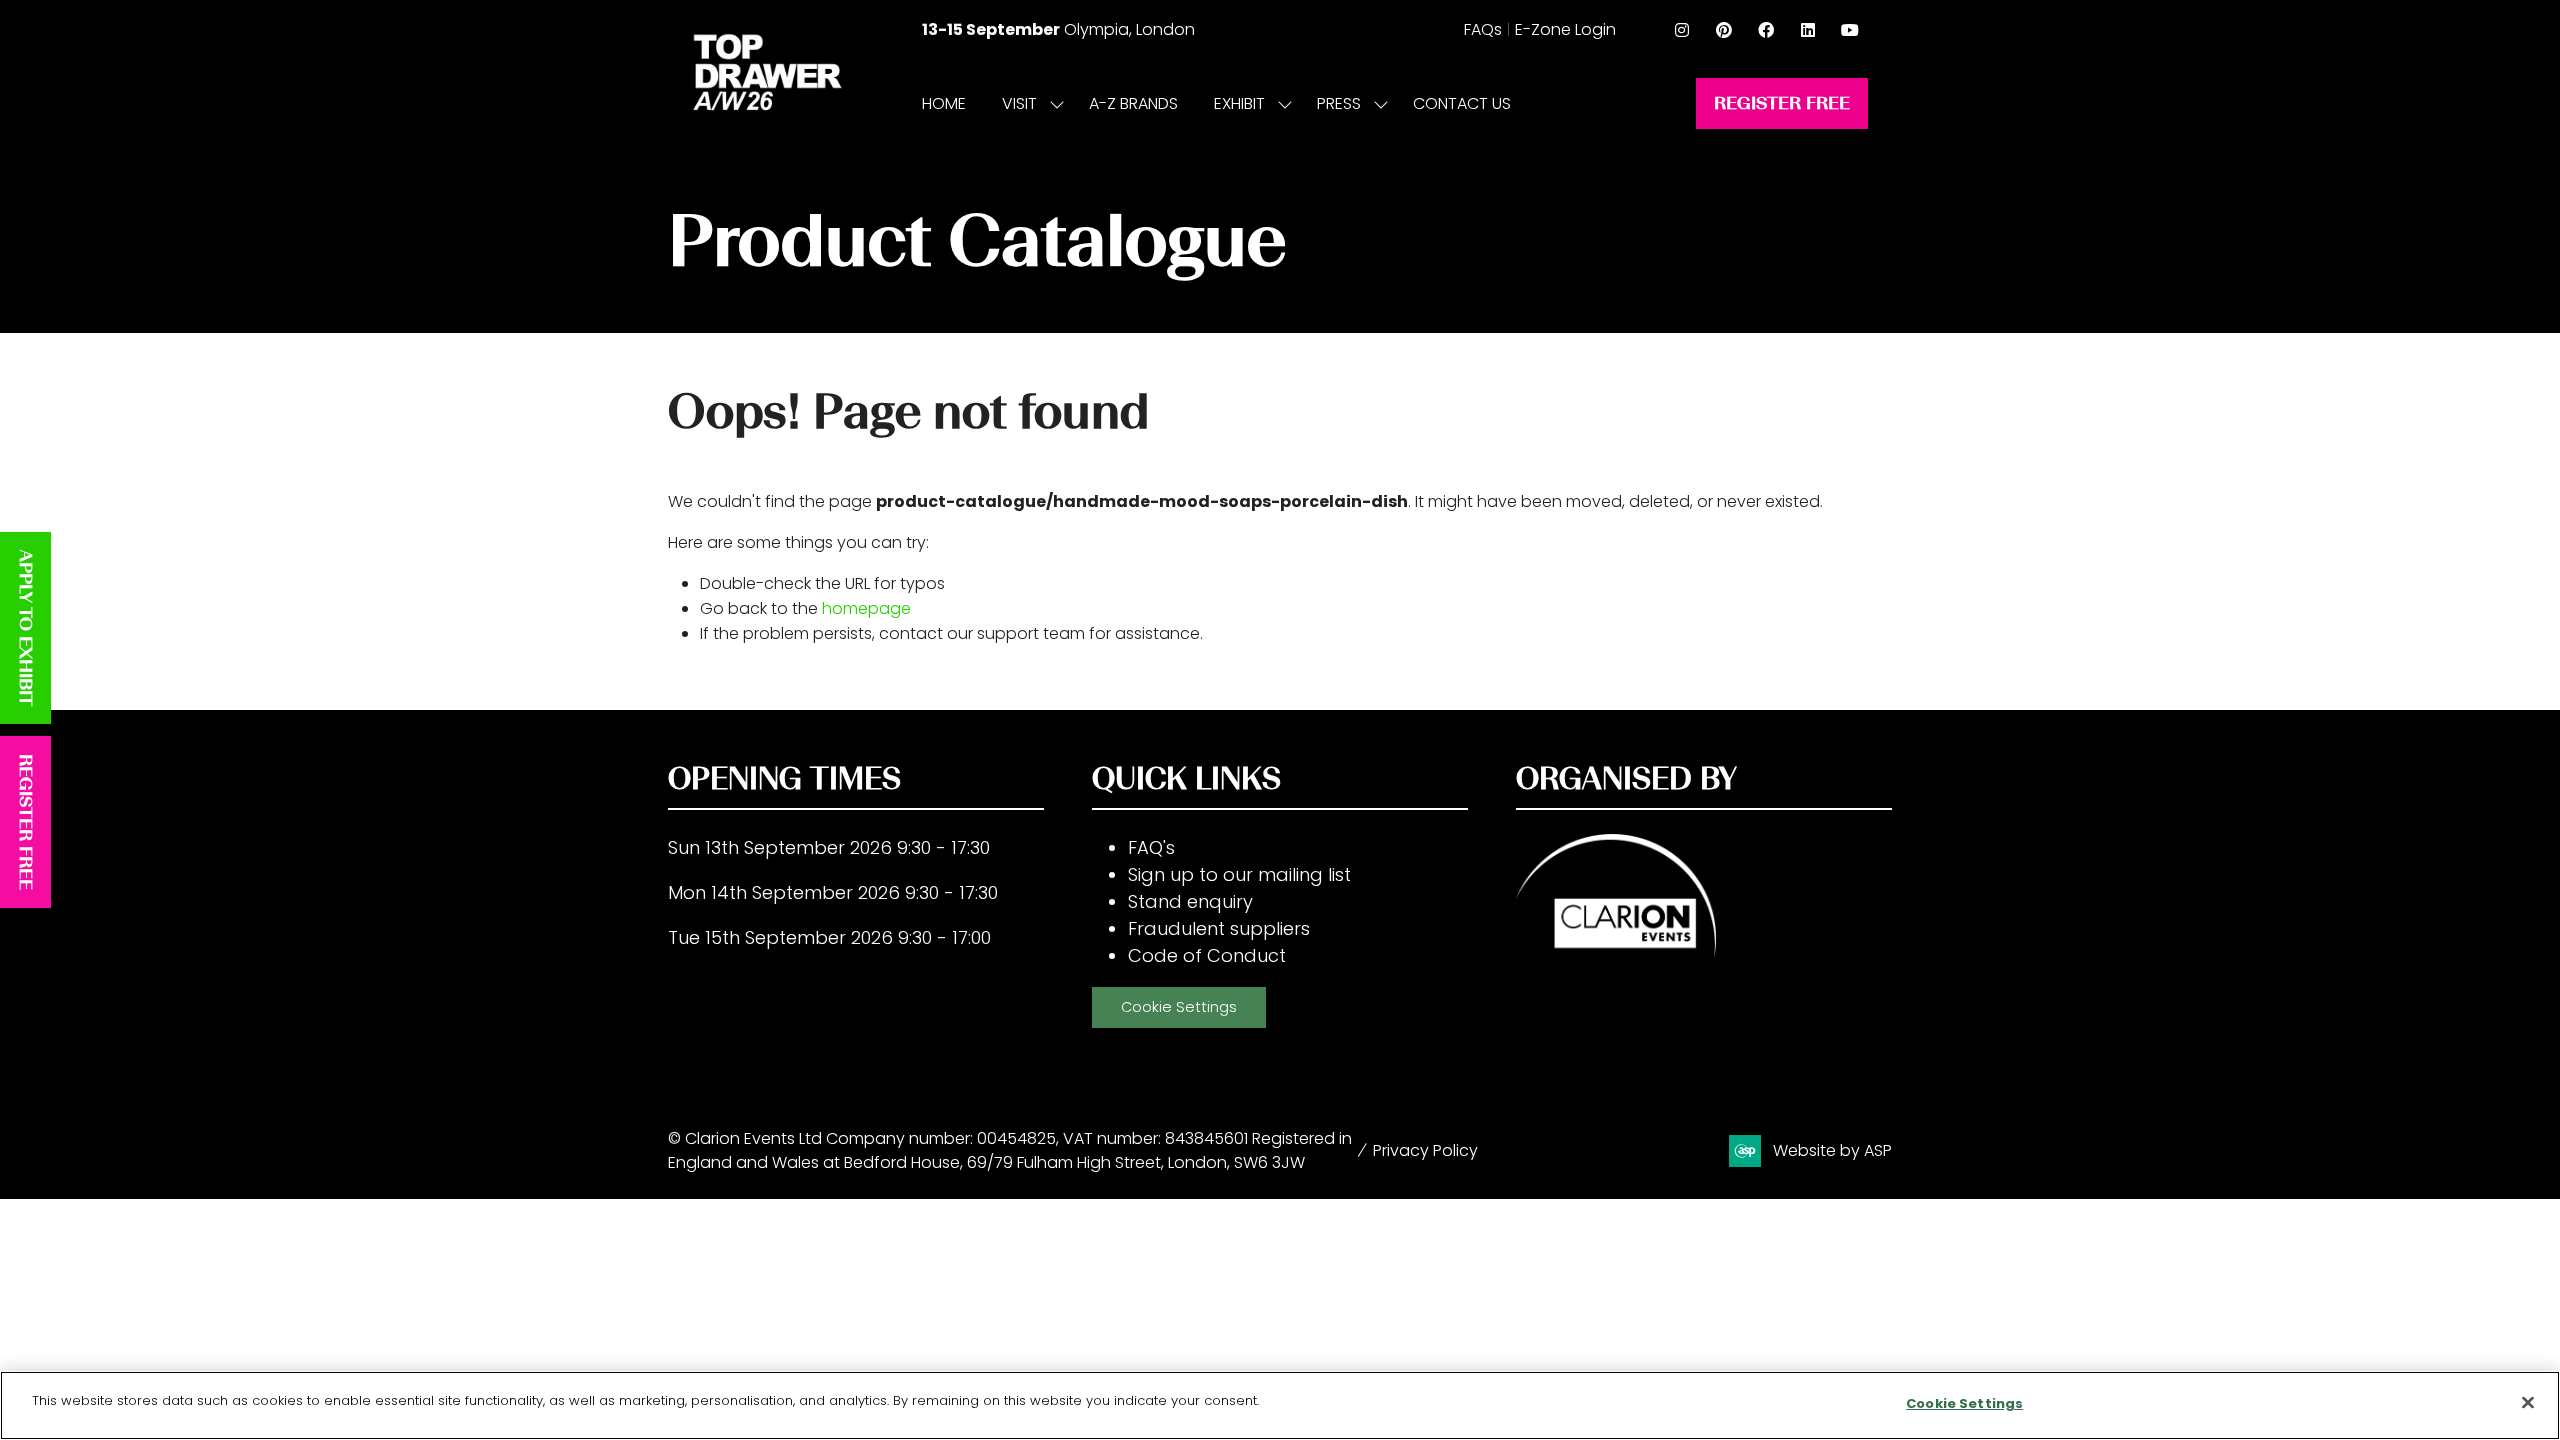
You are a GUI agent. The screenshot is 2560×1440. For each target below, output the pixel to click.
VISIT (1019, 103)
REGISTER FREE (26, 822)
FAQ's (1151, 847)
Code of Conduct (1207, 955)
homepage (866, 608)
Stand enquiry (1190, 901)
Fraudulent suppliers (1219, 928)
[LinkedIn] (1808, 30)
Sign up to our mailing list (1239, 874)
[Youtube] (1850, 30)
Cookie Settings (1179, 1007)
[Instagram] (1682, 30)
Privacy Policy (1425, 1150)
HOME (944, 103)
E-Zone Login (1565, 29)
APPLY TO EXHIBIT (26, 628)
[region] (1280, 1405)
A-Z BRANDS (1133, 103)
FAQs (1483, 29)
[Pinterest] (1724, 30)
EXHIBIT (1239, 103)
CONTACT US (1462, 103)
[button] (1782, 103)
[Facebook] (1766, 30)
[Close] (2528, 1402)
